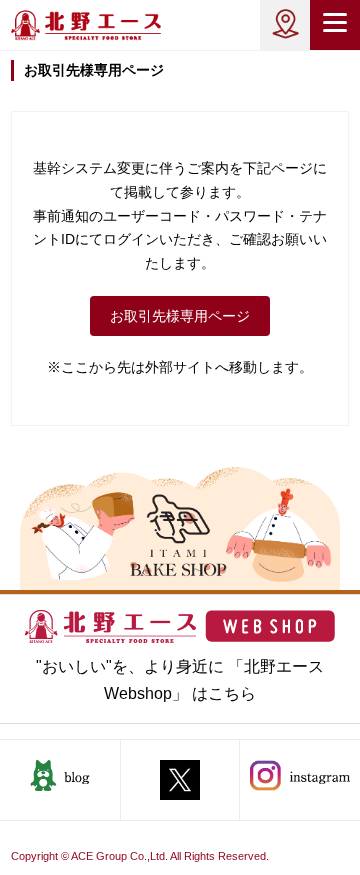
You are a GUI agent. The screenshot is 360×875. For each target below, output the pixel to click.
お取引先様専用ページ (180, 316)
